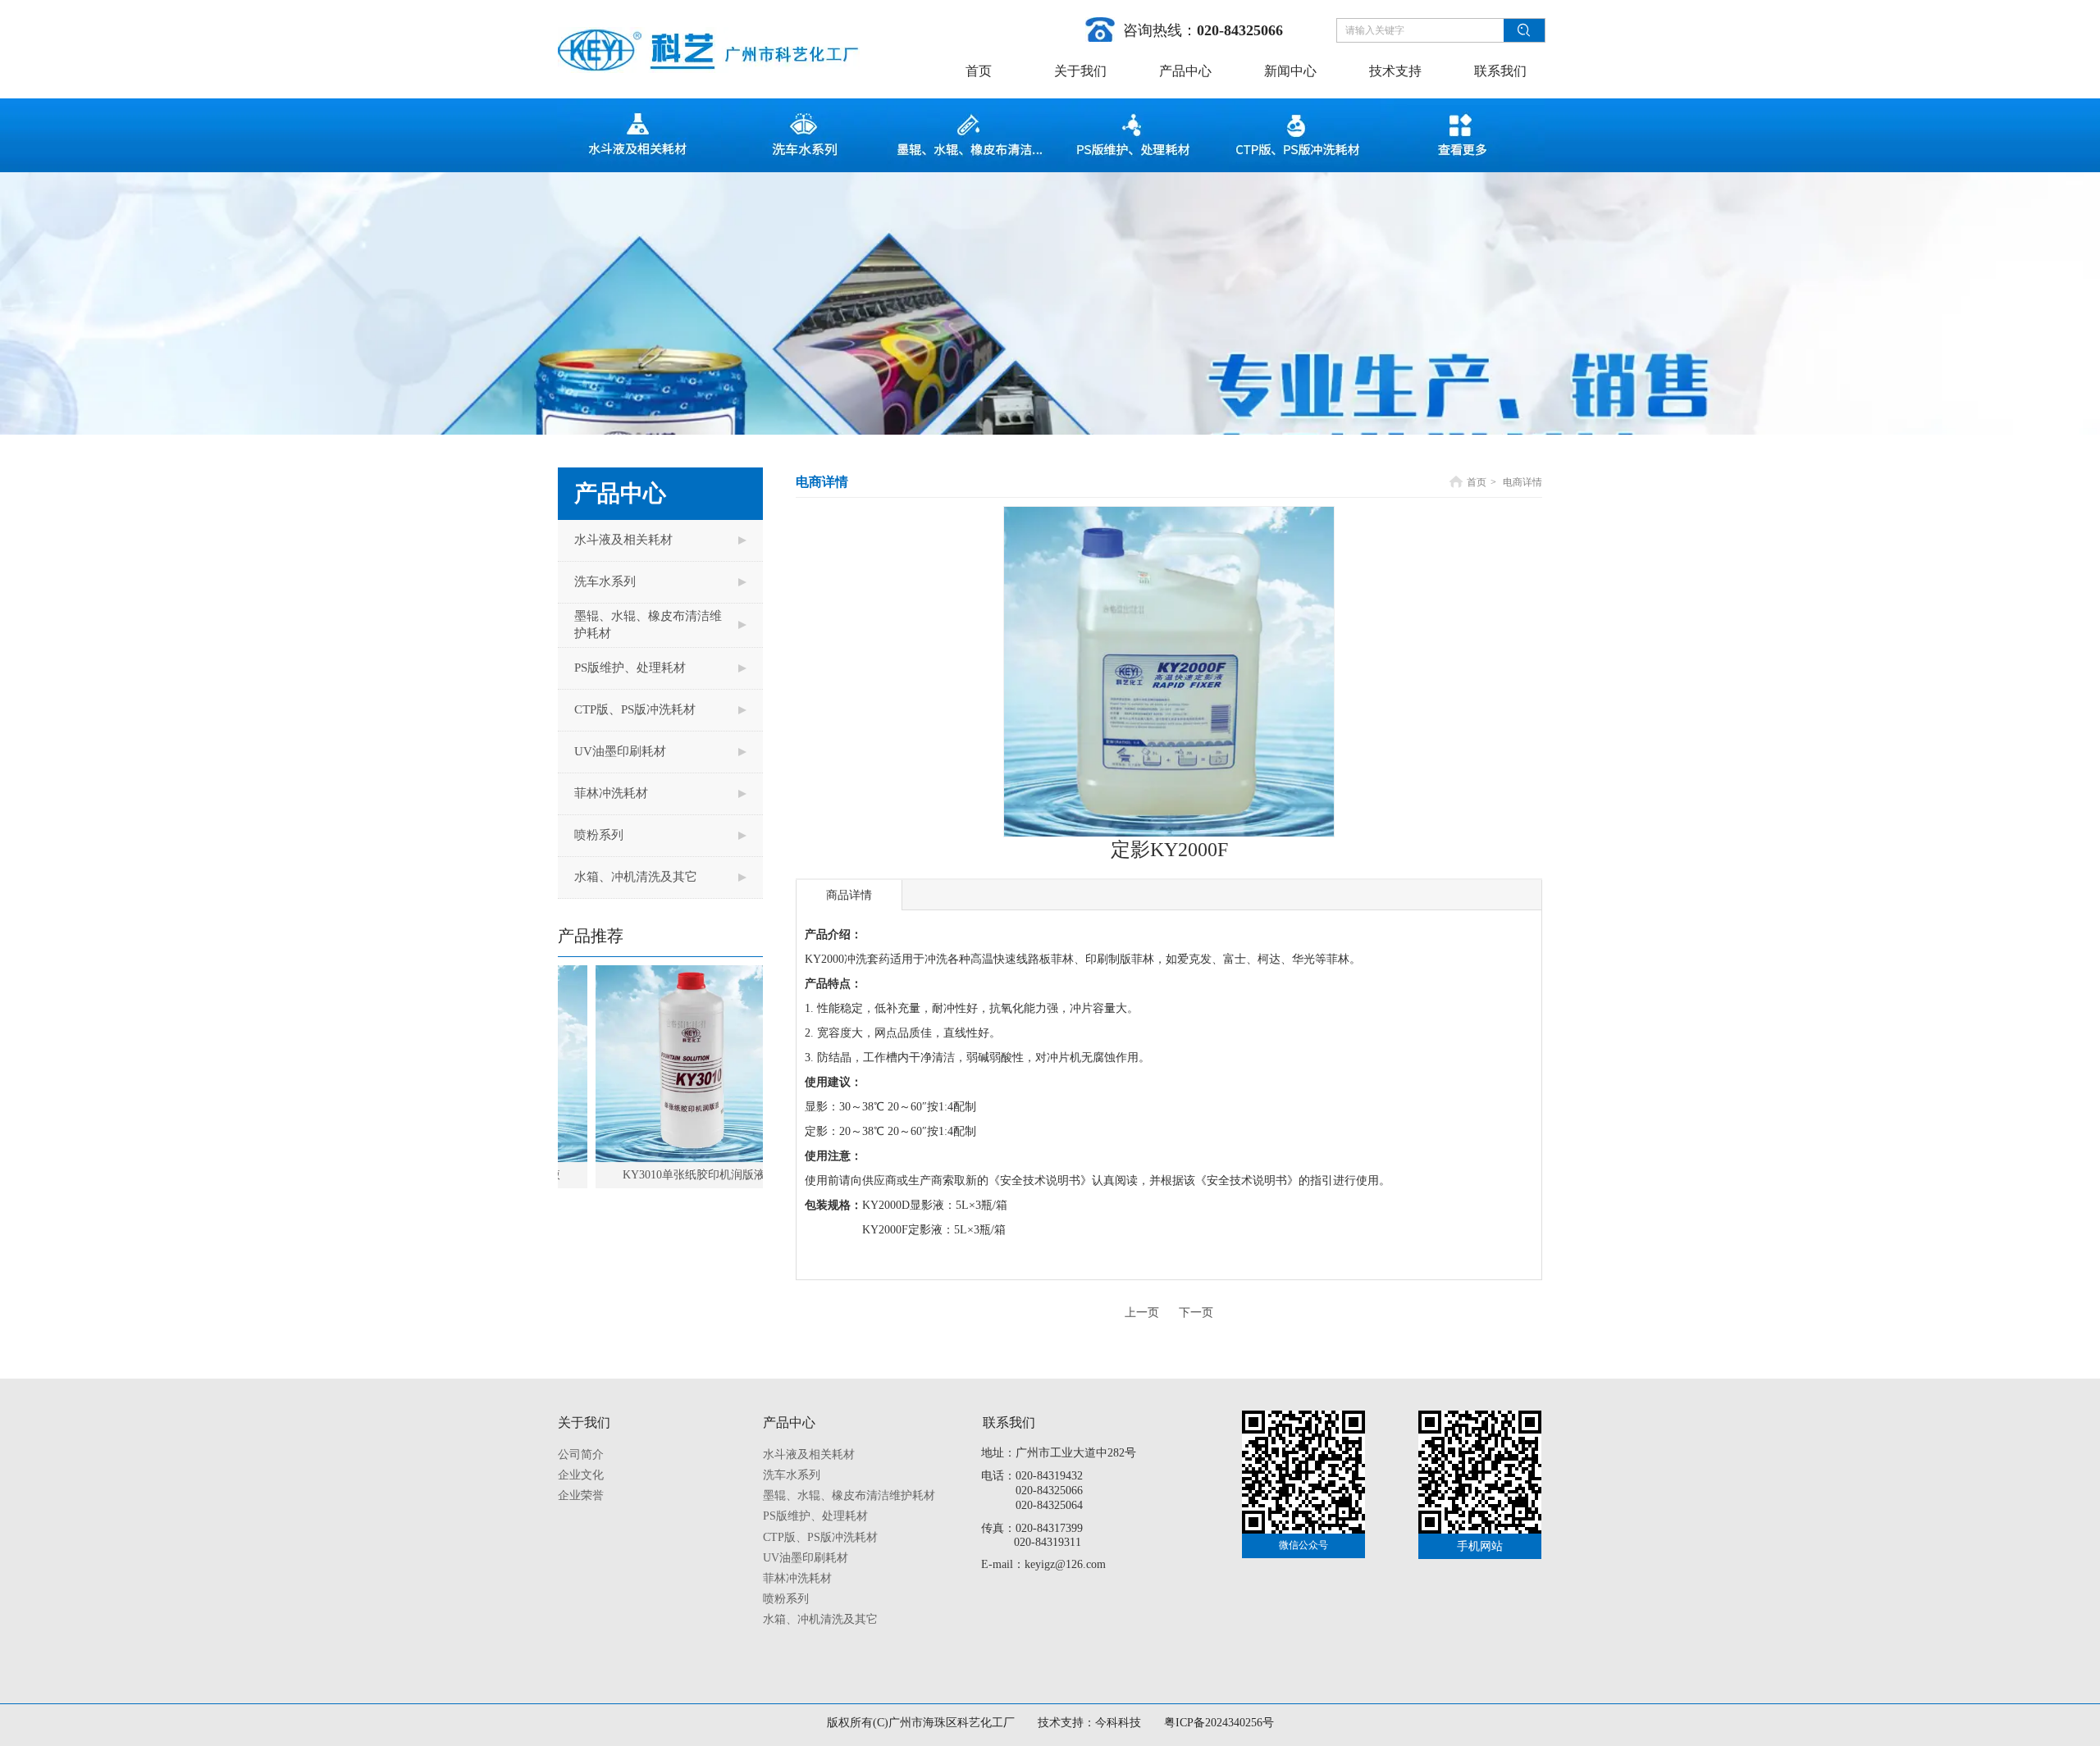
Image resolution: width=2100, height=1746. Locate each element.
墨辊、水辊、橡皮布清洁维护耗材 (849, 1495)
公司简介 (581, 1454)
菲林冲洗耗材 (797, 1578)
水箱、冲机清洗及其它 (820, 1619)
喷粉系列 (786, 1599)
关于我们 (584, 1422)
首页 (1477, 482)
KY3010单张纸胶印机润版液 (651, 1175)
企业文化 (581, 1475)
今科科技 (1118, 1723)
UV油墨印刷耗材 (806, 1558)
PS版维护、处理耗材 (815, 1516)
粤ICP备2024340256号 (1219, 1723)
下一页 (1196, 1313)
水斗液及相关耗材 (809, 1454)
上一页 (1142, 1313)
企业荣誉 (581, 1495)
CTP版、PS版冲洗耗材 (820, 1537)
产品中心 (789, 1422)
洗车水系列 (792, 1475)
